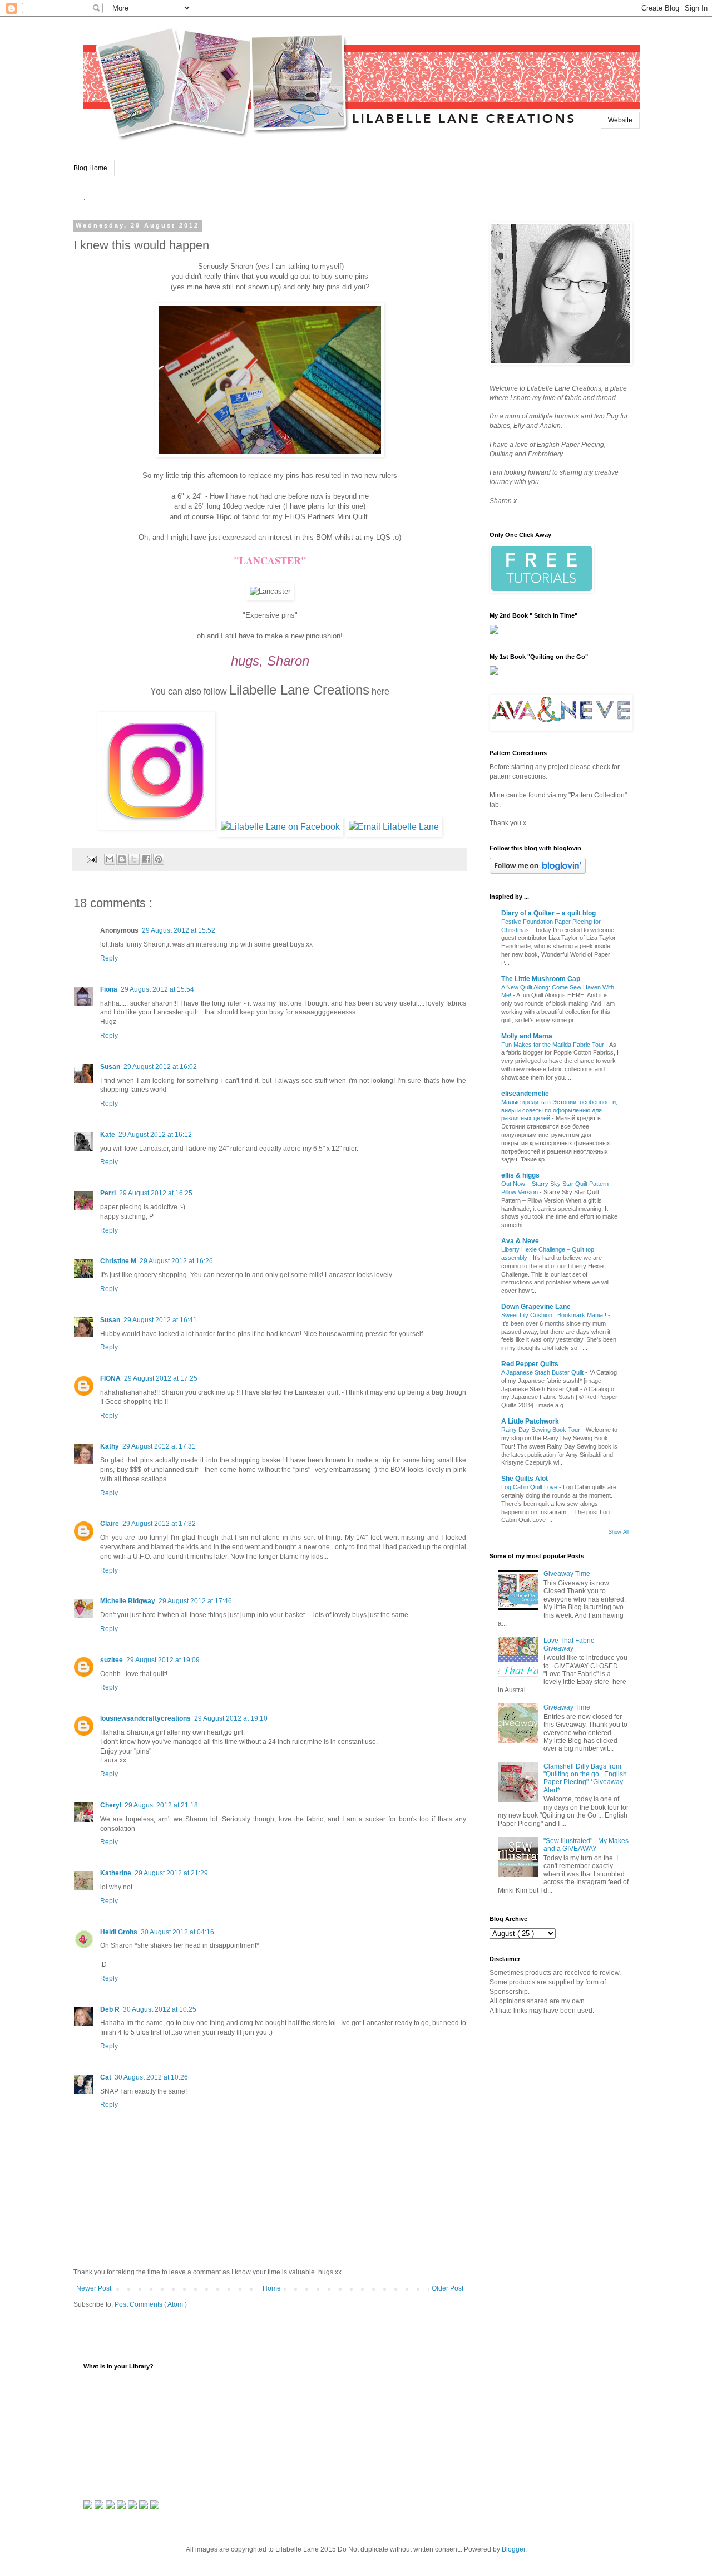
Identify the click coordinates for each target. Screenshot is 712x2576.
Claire (110, 1524)
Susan (110, 1067)
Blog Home (90, 168)
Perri (108, 1193)
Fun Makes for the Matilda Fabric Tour (553, 1045)
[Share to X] (134, 859)
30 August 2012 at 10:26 (151, 2077)
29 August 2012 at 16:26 (176, 1261)
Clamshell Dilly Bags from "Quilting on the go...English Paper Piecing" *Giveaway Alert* (585, 1778)
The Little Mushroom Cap (541, 979)
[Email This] (110, 859)
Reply (109, 958)
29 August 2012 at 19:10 (231, 1718)
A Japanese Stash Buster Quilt (543, 1372)
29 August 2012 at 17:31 (159, 1446)
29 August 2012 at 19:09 (163, 1660)
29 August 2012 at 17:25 (161, 1378)
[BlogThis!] (122, 859)
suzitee (112, 1660)
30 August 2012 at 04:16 (177, 1932)
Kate (108, 1135)
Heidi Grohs (119, 1932)
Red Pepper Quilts (530, 1364)
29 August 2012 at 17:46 (195, 1601)
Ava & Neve (520, 1241)
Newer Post (94, 2288)
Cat (106, 2077)
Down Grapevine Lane (536, 1307)
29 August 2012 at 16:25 (156, 1193)
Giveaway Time (567, 1574)
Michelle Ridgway (128, 1601)
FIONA (110, 1378)
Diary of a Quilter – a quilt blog (548, 913)
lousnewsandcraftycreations (145, 1718)
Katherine (116, 1873)
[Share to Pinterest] (159, 859)
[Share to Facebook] (146, 859)
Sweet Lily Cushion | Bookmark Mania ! (555, 1315)
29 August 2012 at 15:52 (179, 930)
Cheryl (111, 1805)
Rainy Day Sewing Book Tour (542, 1430)
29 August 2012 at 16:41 (160, 1320)
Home (272, 2288)
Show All (619, 1532)
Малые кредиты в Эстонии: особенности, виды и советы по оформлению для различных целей (559, 1110)
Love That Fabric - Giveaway (571, 1644)
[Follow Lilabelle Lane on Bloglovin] (538, 871)
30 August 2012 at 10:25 (160, 2009)
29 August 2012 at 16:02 (160, 1067)
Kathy (110, 1446)
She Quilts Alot (525, 1479)
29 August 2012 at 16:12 (155, 1135)
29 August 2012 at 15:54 (157, 989)
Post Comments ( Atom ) (151, 2304)
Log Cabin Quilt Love (530, 1487)
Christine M (118, 1261)
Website (620, 120)
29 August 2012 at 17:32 (159, 1524)
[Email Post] (91, 859)
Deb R (110, 2009)
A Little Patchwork (530, 1421)
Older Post (448, 2288)
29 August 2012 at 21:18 (161, 1805)
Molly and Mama (527, 1036)
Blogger (513, 2549)
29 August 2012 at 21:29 (171, 1873)
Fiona (109, 989)
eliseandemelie (525, 1094)
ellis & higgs (520, 1175)
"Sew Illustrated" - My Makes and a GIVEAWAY (586, 1845)
